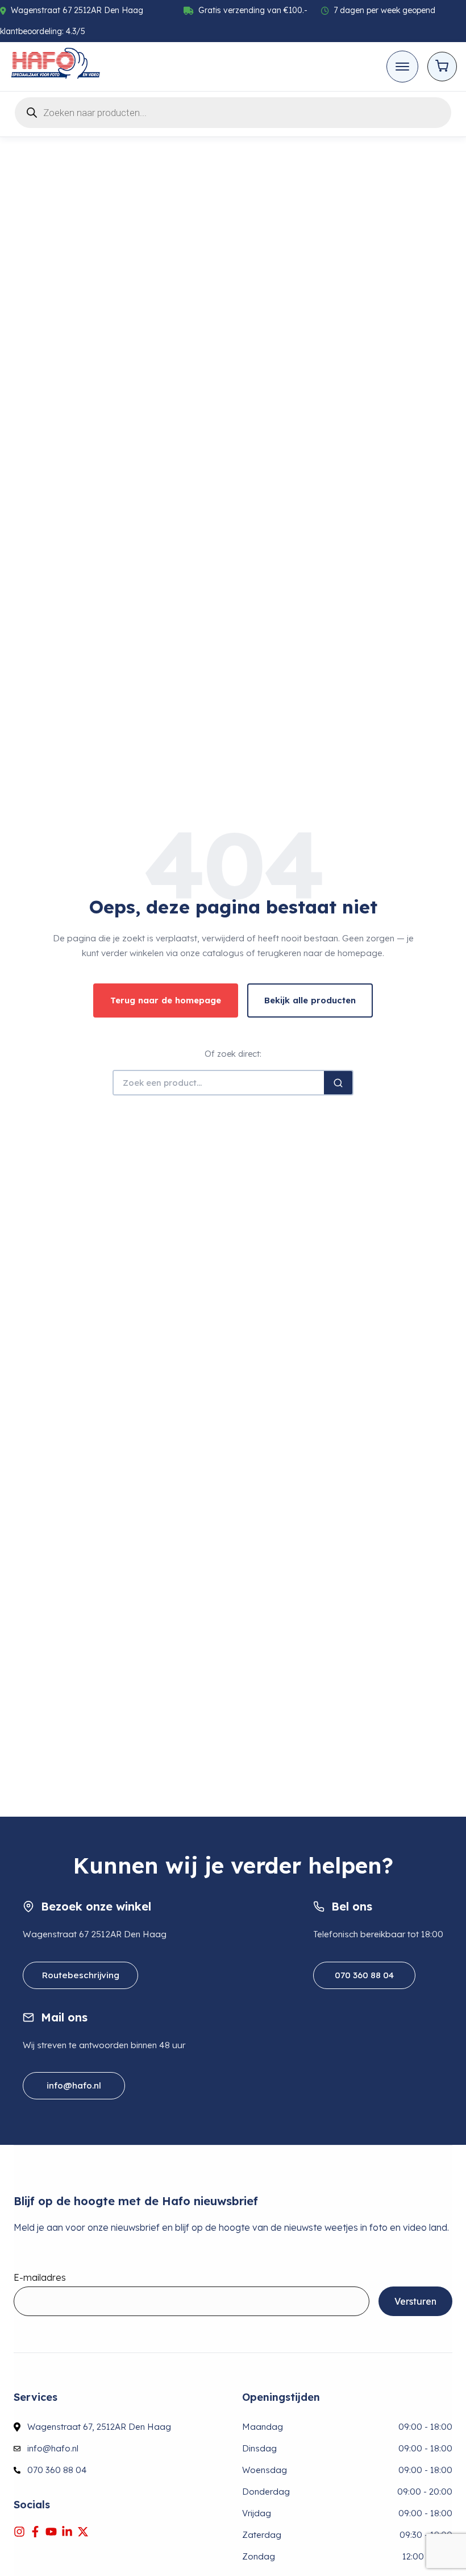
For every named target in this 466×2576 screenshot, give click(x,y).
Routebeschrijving (80, 1975)
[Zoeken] (338, 1083)
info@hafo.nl (74, 2085)
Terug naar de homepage (166, 1000)
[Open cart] (442, 67)
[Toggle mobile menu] (402, 67)
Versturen (415, 2301)
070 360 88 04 (364, 1975)
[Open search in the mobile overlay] (233, 111)
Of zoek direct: (233, 1054)
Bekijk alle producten (310, 1000)
